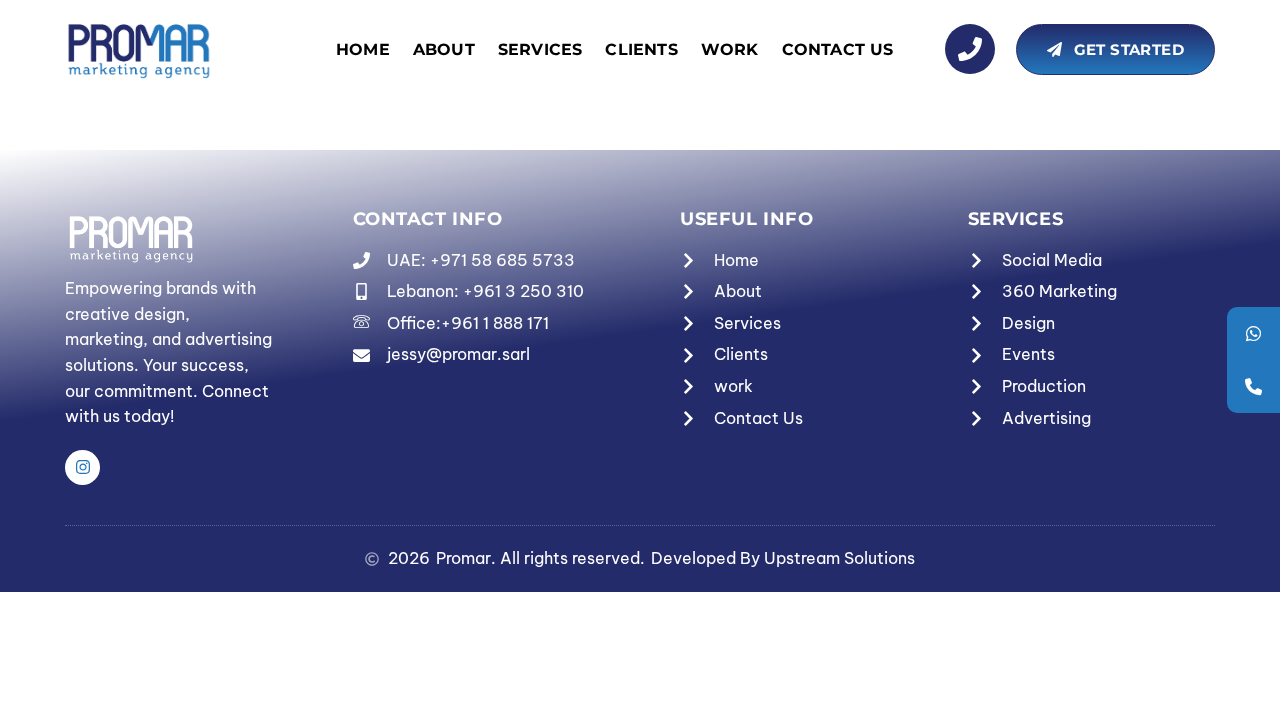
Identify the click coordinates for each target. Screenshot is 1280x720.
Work (730, 49)
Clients (641, 49)
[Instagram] (82, 467)
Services (540, 49)
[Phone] (1253, 386)
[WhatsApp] (1253, 333)
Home (363, 49)
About (444, 49)
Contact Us (838, 49)
